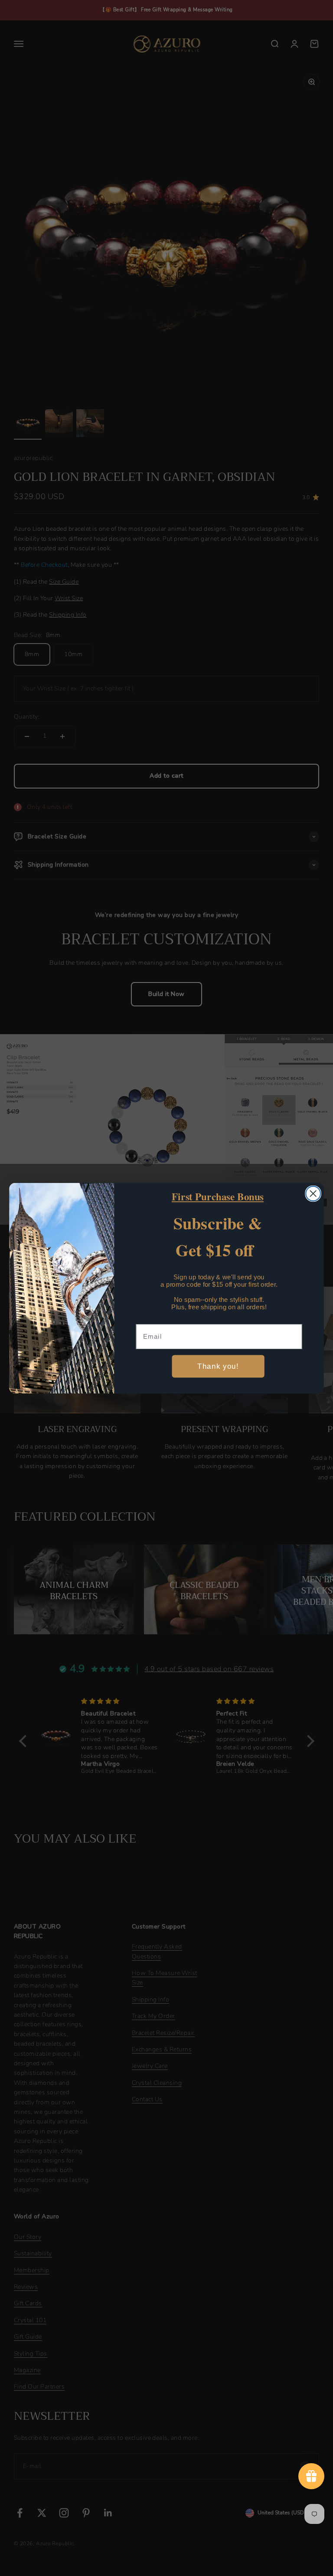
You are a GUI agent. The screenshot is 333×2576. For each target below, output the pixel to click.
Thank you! (218, 1366)
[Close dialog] (313, 1193)
